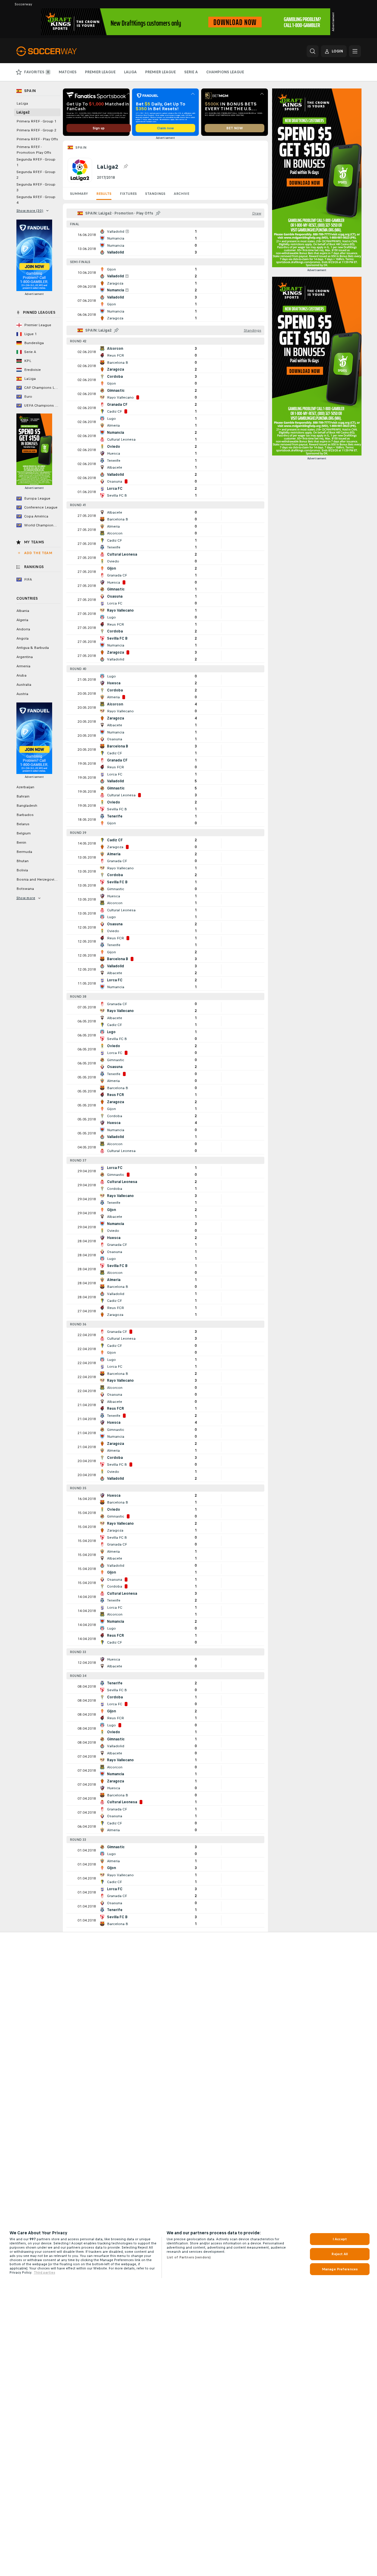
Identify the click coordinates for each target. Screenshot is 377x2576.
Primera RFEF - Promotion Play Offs (34, 150)
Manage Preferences (340, 2269)
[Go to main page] (57, 51)
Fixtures (128, 194)
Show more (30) (30, 211)
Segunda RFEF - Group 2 (36, 175)
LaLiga (22, 103)
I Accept (340, 2239)
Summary (79, 194)
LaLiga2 (23, 112)
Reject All (340, 2254)
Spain (81, 147)
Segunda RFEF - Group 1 (36, 162)
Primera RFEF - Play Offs (37, 139)
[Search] (313, 51)
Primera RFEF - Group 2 (36, 130)
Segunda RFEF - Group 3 (36, 187)
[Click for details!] (165, 235)
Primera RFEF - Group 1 (36, 121)
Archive (181, 194)
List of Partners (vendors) (189, 2257)
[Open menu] (355, 51)
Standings (155, 194)
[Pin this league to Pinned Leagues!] (125, 167)
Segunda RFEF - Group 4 (36, 200)
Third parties (44, 2272)
